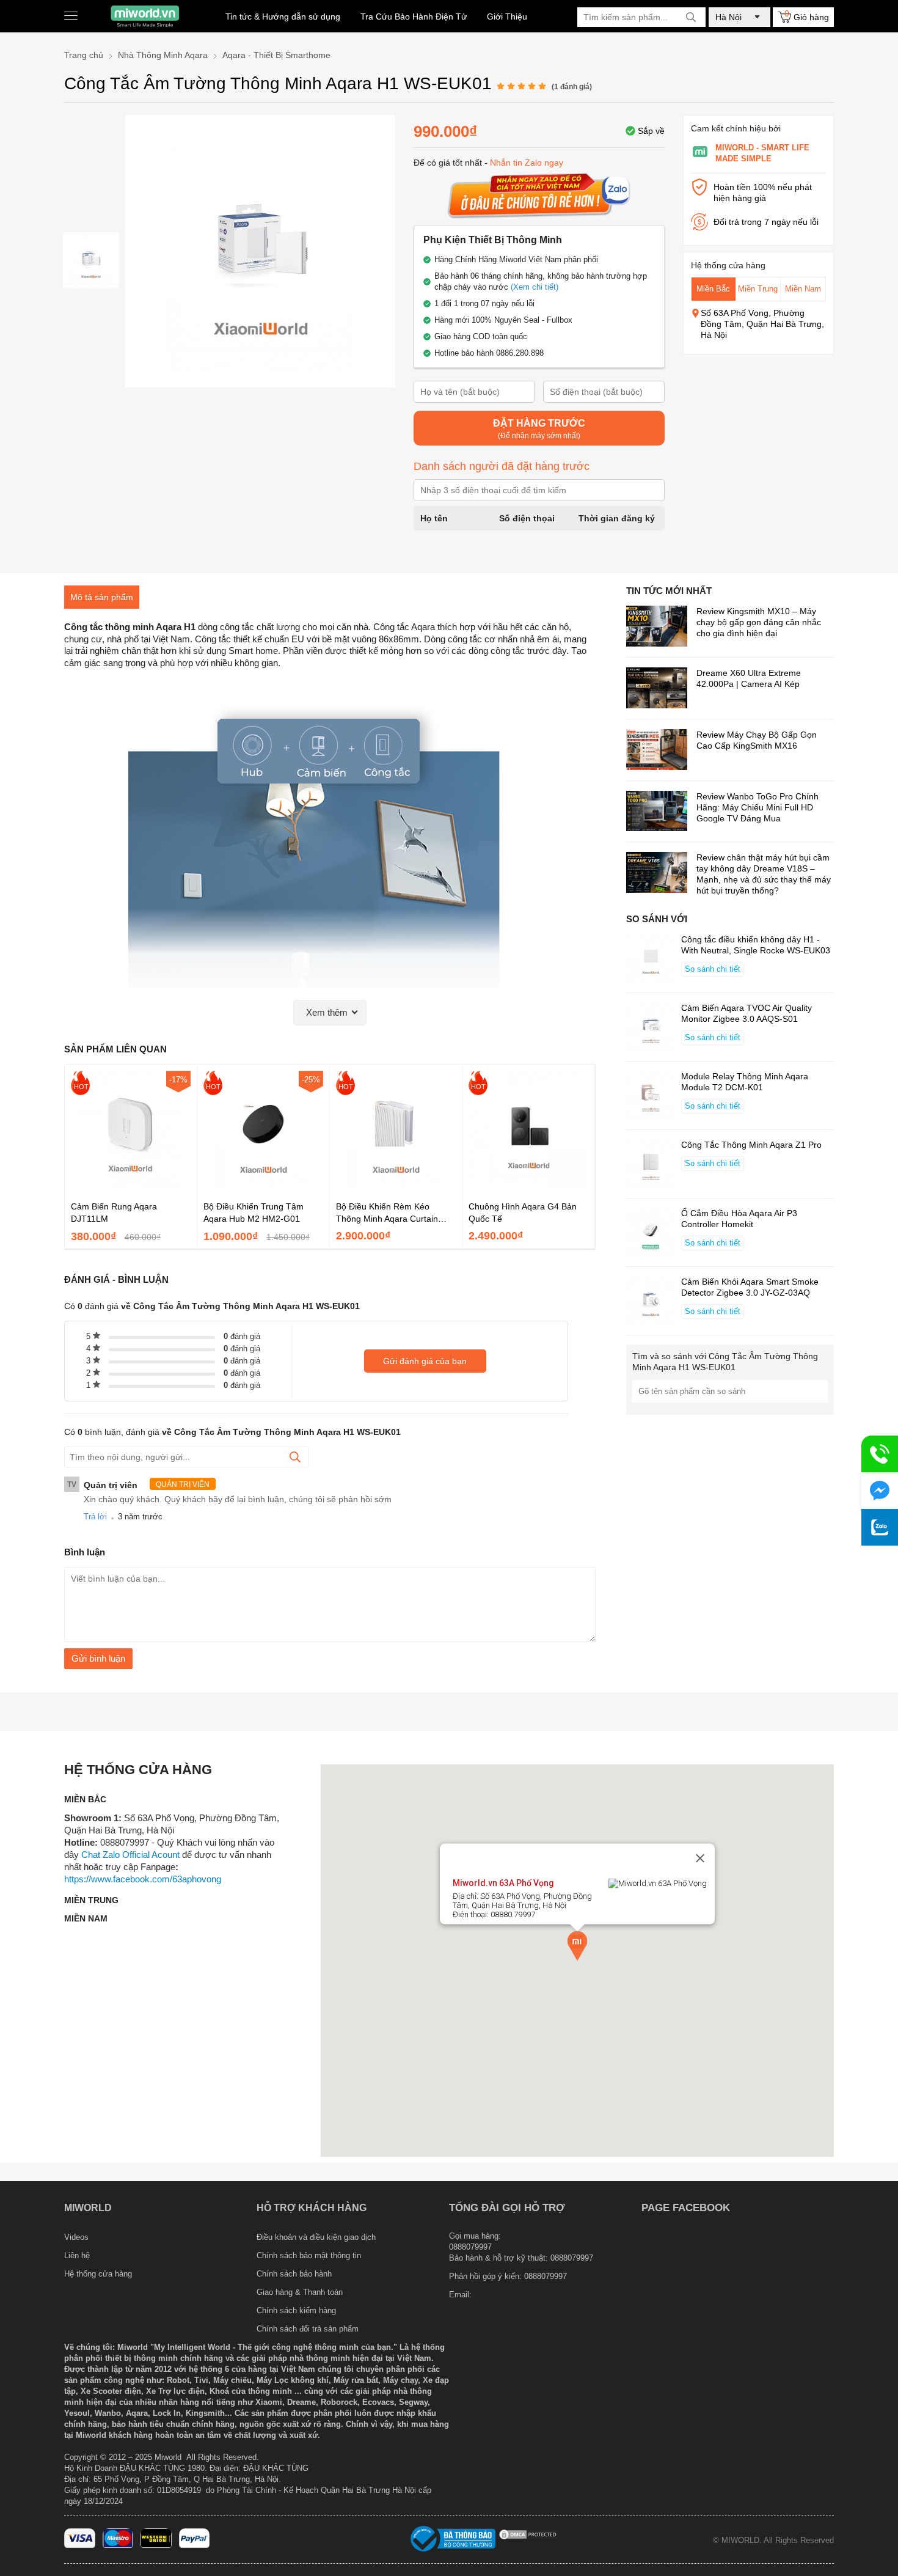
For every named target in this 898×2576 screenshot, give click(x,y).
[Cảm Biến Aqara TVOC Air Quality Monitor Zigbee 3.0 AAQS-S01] (651, 1028)
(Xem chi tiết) (535, 287)
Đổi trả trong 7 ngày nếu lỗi (766, 222)
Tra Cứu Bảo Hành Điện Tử (414, 17)
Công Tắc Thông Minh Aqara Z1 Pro (751, 1145)
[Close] (700, 1858)
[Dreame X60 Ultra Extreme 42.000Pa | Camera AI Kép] (657, 689)
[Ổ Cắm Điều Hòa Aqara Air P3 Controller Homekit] (651, 1233)
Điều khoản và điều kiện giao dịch (316, 2237)
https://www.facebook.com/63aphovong (143, 1879)
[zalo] (880, 1527)
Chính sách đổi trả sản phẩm (308, 2329)
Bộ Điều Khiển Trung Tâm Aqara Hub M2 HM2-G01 (254, 1213)
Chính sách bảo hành (294, 2274)
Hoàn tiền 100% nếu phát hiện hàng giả (763, 193)
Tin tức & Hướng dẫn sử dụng (283, 17)
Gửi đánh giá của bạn (425, 1361)
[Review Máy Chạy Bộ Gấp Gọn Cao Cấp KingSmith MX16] (657, 751)
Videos (76, 2237)
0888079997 (546, 2276)
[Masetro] (118, 2545)
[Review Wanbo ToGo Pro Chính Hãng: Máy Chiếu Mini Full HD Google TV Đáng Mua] (657, 813)
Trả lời (95, 1517)
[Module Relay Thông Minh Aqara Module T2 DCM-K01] (651, 1096)
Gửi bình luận (98, 1658)
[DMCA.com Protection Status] (528, 2538)
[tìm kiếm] (691, 17)
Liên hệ (77, 2255)
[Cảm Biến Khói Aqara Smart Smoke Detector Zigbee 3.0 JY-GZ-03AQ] (651, 1302)
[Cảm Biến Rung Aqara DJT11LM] (131, 1187)
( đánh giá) (572, 87)
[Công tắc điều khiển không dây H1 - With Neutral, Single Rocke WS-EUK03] (651, 960)
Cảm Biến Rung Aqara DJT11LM (114, 1213)
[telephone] (880, 1454)
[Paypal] (195, 2545)
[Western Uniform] (156, 2545)
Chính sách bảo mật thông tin (309, 2255)
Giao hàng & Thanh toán (300, 2292)
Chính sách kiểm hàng (296, 2310)
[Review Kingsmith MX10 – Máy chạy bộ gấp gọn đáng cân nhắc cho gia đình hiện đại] (657, 627)
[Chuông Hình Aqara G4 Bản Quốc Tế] (528, 1187)
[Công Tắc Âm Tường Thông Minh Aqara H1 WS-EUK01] (91, 260)
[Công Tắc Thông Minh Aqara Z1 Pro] (651, 1165)
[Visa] (80, 2545)
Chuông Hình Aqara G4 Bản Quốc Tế (523, 1213)
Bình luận (85, 1552)
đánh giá (242, 1336)
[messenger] (880, 1491)
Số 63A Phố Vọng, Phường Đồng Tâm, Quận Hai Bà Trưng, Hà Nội (762, 324)
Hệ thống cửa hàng (98, 2274)
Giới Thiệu (507, 17)
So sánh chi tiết (713, 969)
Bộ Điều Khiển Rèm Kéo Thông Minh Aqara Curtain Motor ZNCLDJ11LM (387, 1213)
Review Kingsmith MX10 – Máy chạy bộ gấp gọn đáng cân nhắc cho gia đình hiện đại (759, 622)
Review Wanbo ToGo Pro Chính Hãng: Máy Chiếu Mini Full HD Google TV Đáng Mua (757, 807)
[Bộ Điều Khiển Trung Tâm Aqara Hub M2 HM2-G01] (263, 1187)
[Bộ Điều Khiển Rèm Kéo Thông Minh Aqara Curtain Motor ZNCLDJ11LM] (396, 1187)
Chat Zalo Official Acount (130, 1855)
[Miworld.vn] (145, 16)
